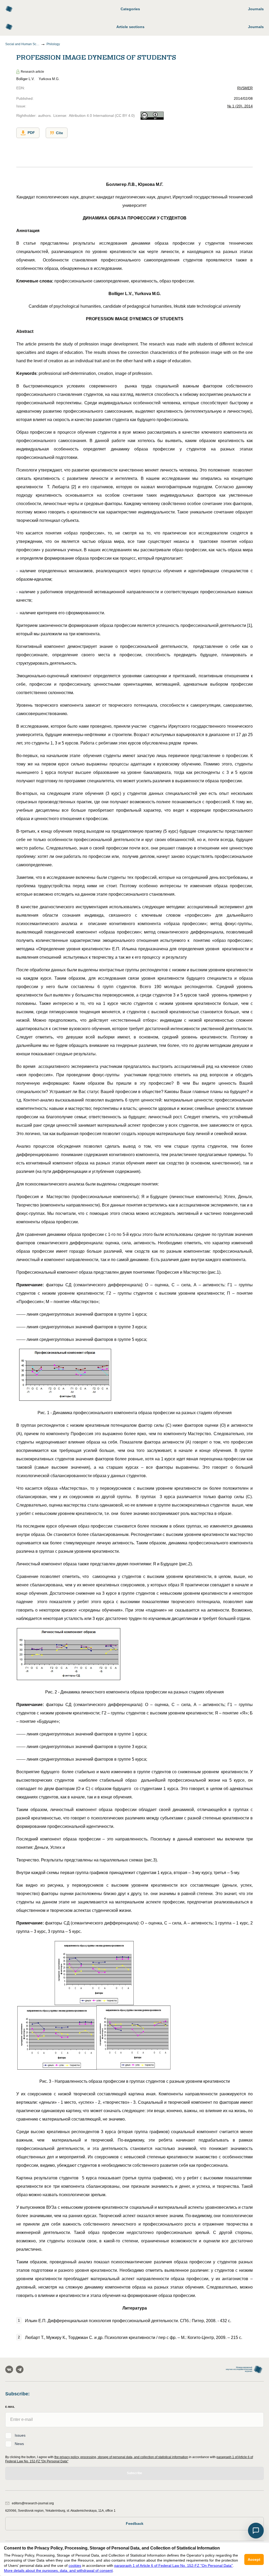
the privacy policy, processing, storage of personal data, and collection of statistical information (121, 2457)
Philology (53, 44)
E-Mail (10, 2407)
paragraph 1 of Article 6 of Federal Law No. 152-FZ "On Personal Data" (174, 2565)
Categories (130, 9)
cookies (75, 2565)
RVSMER (245, 88)
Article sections (130, 27)
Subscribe (134, 2473)
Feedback (135, 2523)
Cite (60, 133)
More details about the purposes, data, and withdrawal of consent (58, 2570)
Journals (256, 9)
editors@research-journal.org (33, 2503)
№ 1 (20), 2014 (240, 106)
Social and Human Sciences (22, 44)
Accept (254, 2559)
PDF (31, 133)
